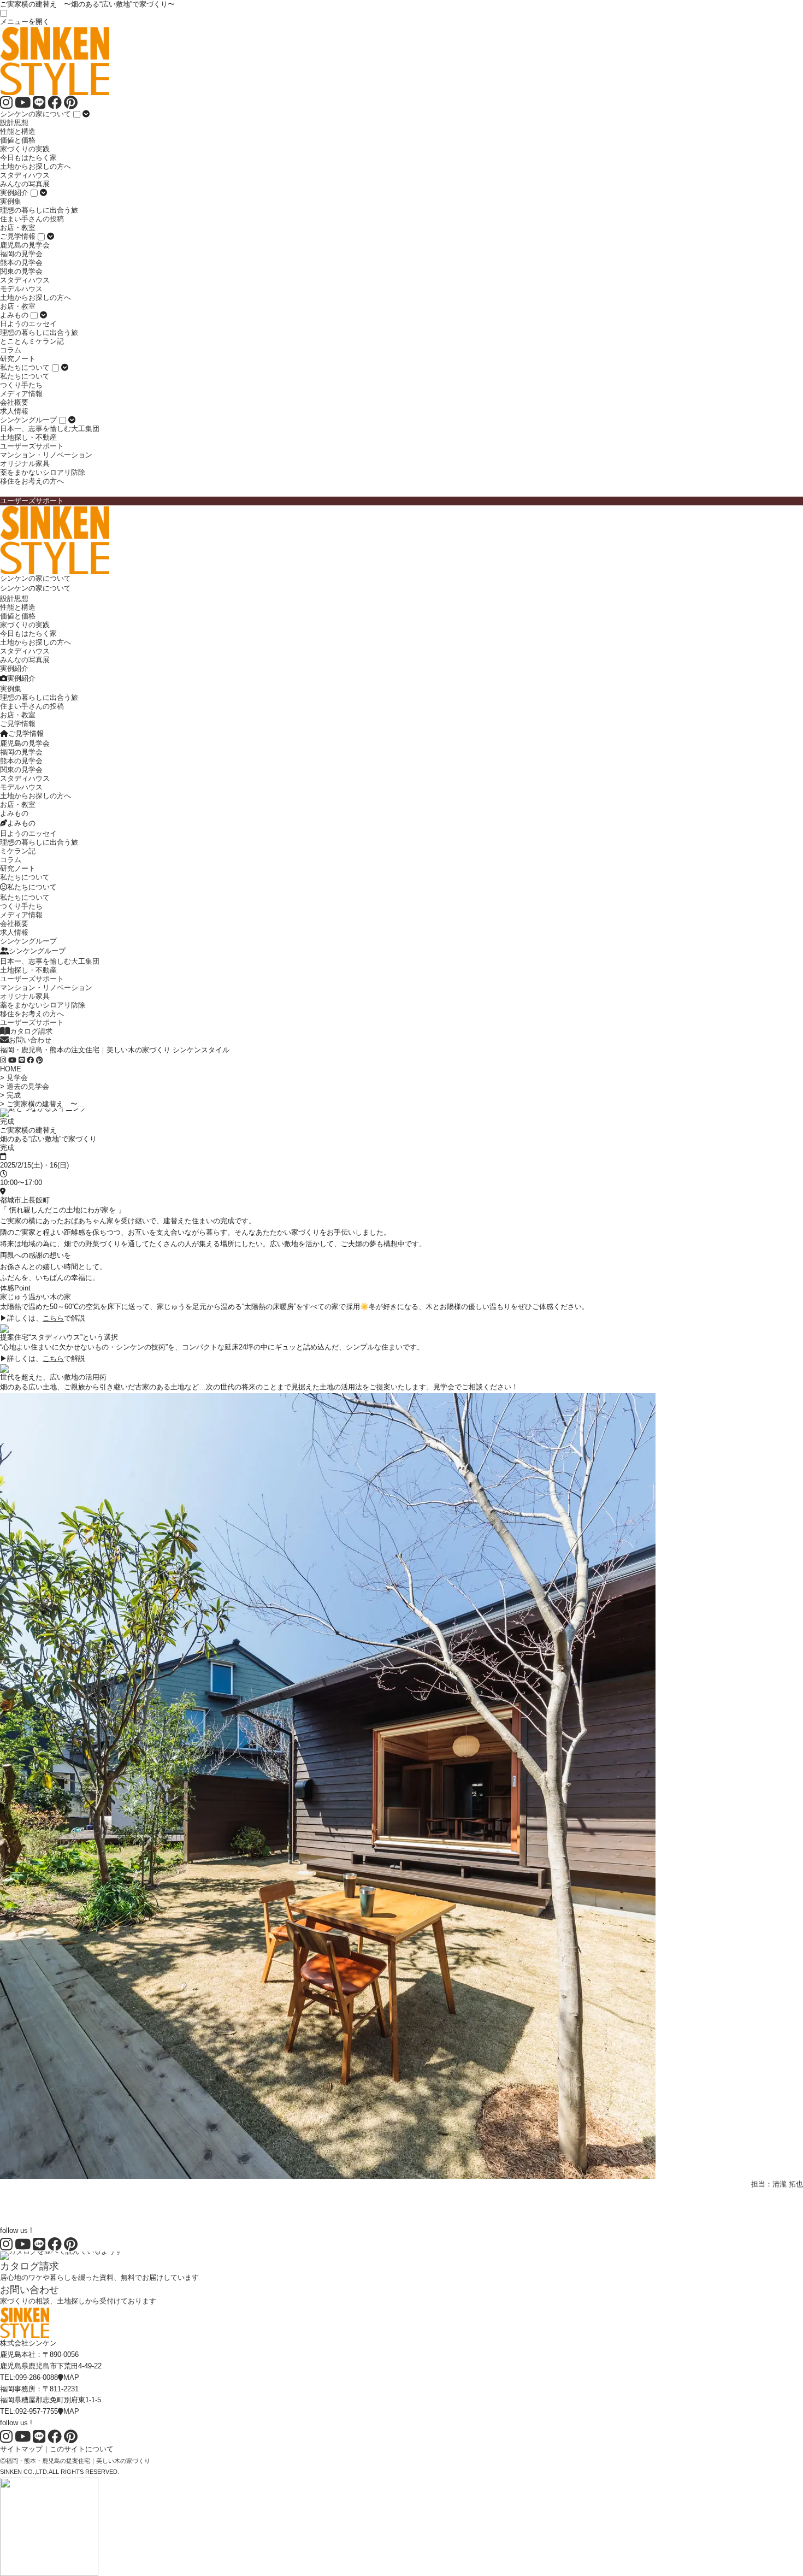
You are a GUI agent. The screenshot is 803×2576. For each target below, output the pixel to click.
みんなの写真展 (25, 184)
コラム (11, 350)
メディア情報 (21, 394)
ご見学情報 (18, 236)
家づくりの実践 (25, 149)
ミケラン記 (18, 851)
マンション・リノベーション (46, 455)
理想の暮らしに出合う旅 (39, 210)
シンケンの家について (36, 114)
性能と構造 (18, 131)
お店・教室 (18, 228)
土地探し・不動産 (28, 437)
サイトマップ (21, 2449)
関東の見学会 (21, 271)
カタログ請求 (31, 1031)
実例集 (11, 201)
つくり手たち (21, 385)
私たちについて (25, 367)
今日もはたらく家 (28, 158)
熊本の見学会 (21, 263)
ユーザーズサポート (32, 446)
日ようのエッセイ (28, 324)
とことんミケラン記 (32, 341)
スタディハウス (25, 175)
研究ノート (18, 359)
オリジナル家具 (25, 464)
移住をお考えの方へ (32, 481)
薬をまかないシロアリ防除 (43, 472)
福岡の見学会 (21, 254)
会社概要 (14, 402)
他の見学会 (18, 2203)
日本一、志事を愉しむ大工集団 (50, 429)
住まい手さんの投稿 (32, 219)
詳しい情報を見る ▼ (33, 2194)
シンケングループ (28, 420)
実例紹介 (14, 193)
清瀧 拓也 (788, 2184)
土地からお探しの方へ (36, 166)
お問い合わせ (30, 1040)
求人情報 (14, 411)
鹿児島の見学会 (25, 245)
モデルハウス (21, 289)
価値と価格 (18, 140)
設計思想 (14, 123)
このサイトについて (82, 2449)
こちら (53, 1318)
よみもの (14, 315)
